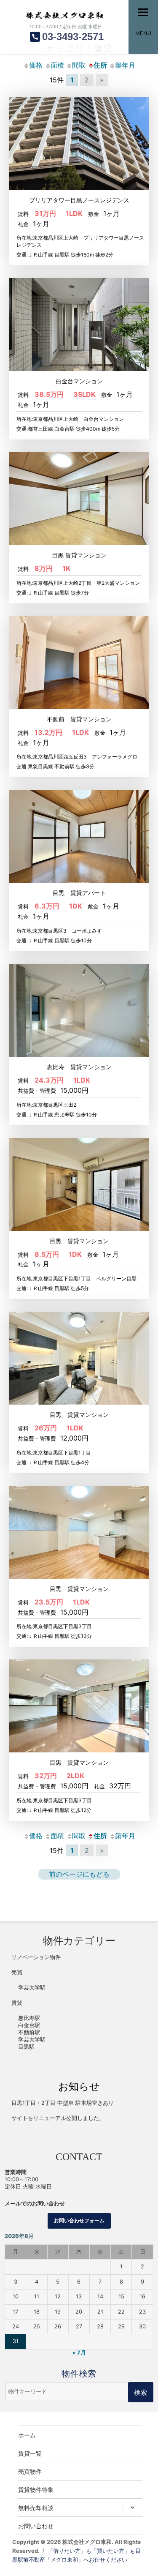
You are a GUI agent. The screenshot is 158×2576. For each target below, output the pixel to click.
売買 (17, 1972)
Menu (143, 33)
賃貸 (17, 2003)
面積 (57, 65)
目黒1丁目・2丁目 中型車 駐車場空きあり (63, 2103)
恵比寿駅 (29, 2018)
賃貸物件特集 (36, 2489)
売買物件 (30, 2471)
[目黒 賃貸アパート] (79, 836)
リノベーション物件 (36, 1957)
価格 (36, 65)
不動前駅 (29, 2032)
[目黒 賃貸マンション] (79, 498)
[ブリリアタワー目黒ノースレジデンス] (79, 143)
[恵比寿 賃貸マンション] (79, 1010)
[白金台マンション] (79, 324)
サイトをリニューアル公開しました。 (58, 2118)
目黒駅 (26, 2047)
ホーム (27, 2435)
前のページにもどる (79, 1874)
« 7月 (79, 2353)
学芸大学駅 (32, 1988)
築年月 (125, 65)
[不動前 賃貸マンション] (79, 662)
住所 (100, 65)
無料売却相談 (36, 2508)
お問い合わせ (36, 2526)
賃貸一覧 (30, 2453)
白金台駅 (29, 2025)
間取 (79, 65)
